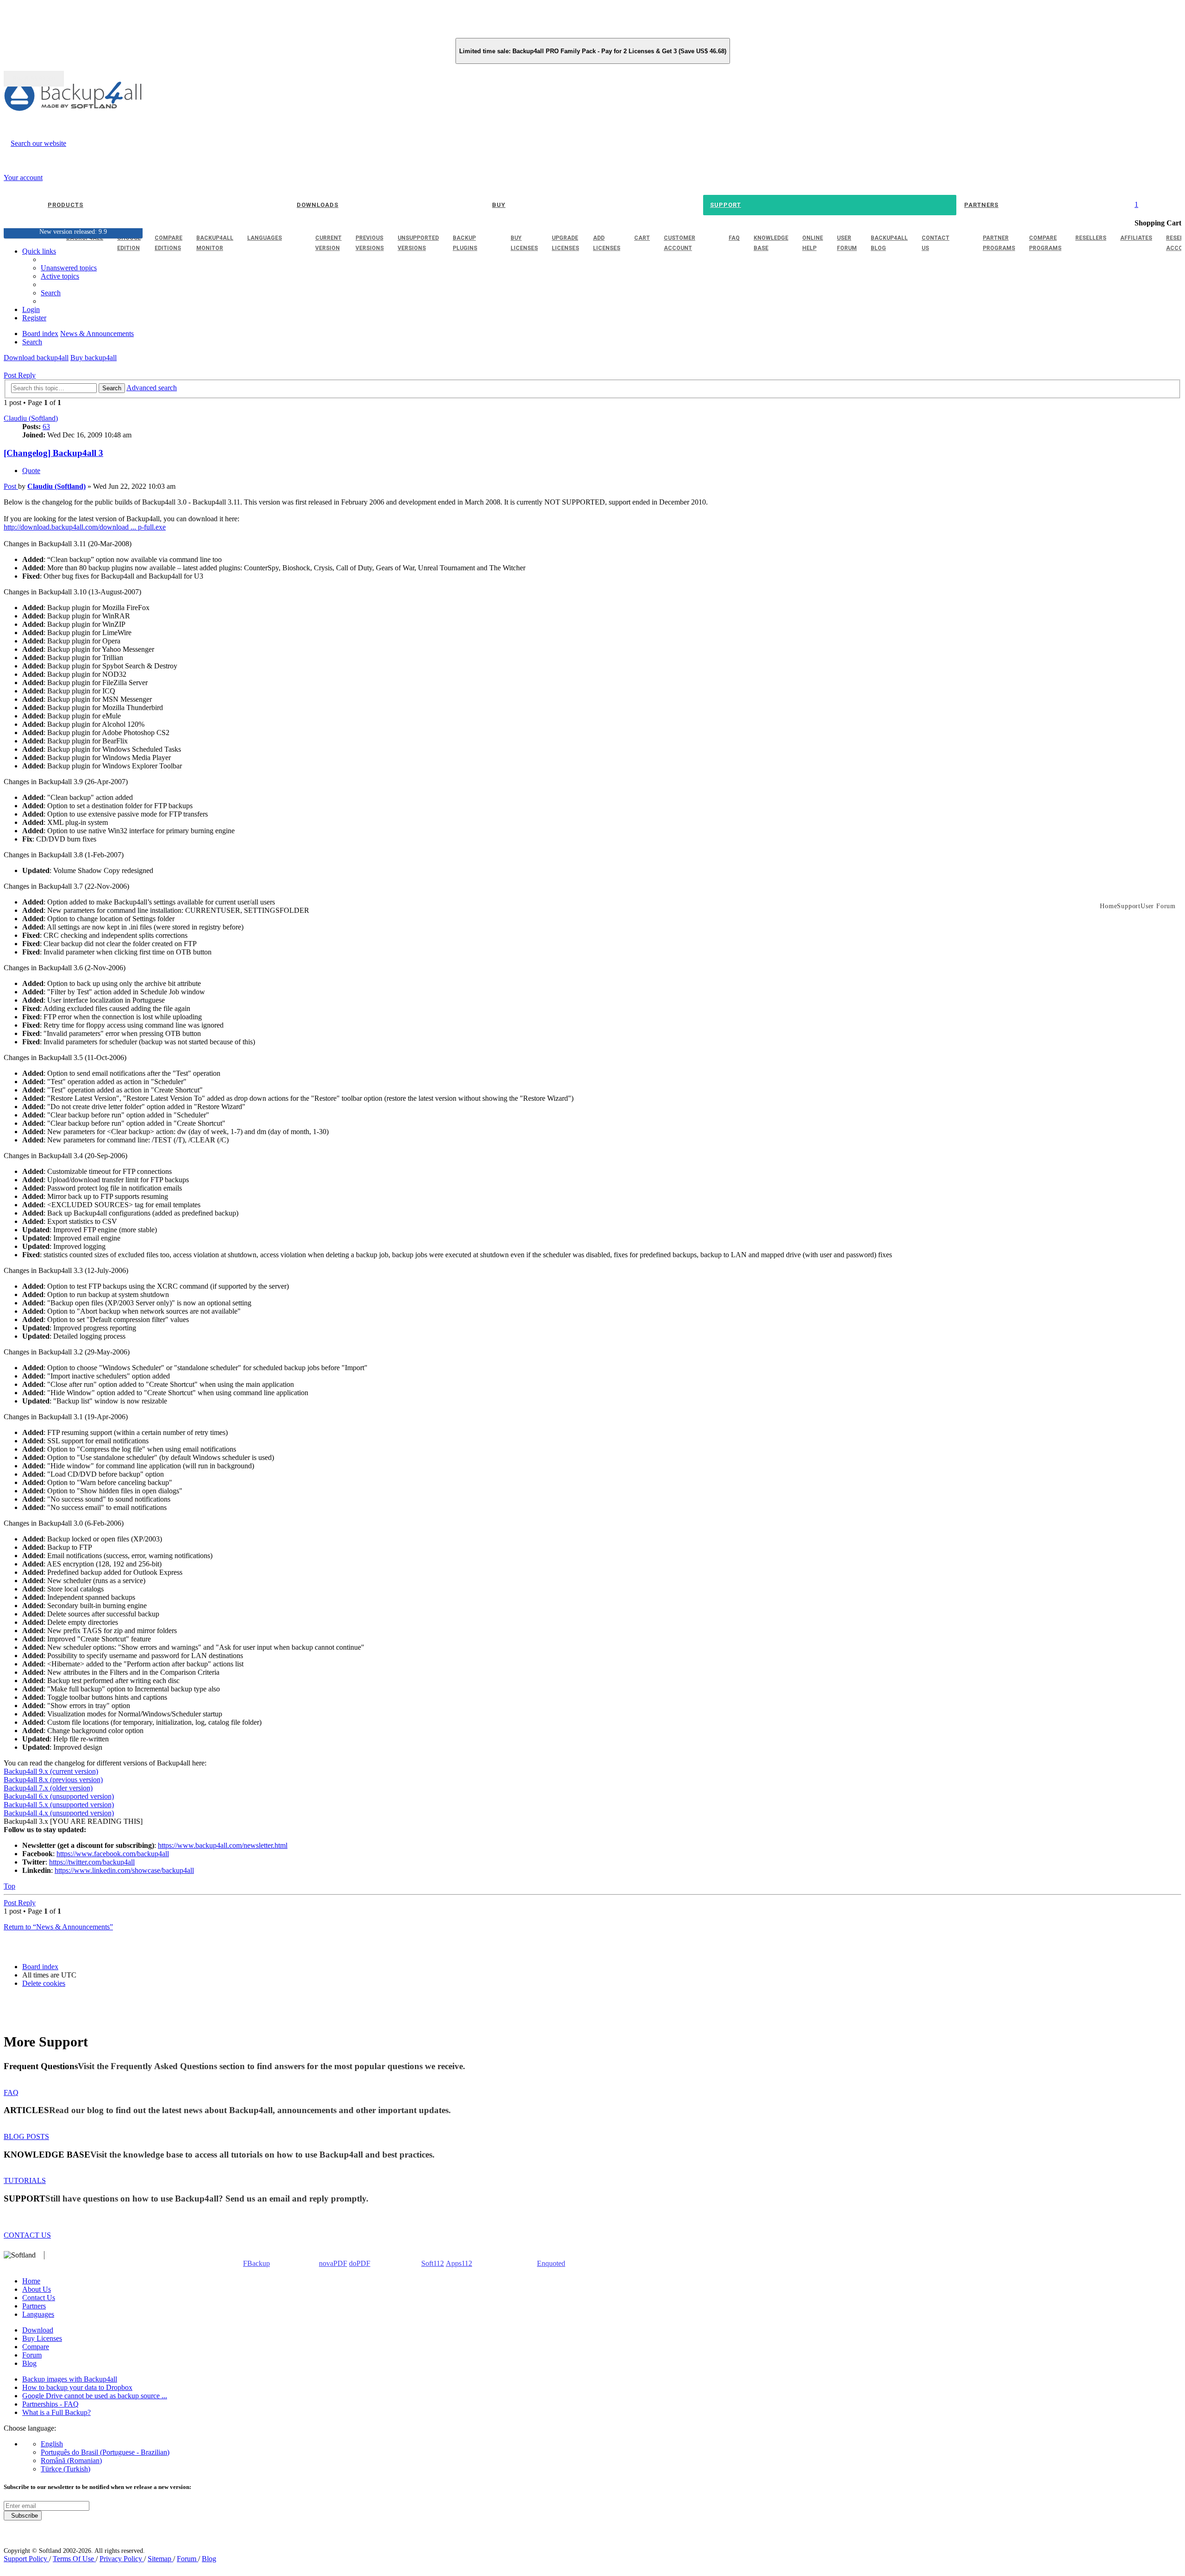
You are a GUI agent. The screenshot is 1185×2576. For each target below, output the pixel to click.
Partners (34, 2306)
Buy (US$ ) (34, 79)
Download (38, 2330)
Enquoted (551, 2263)
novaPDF (333, 2263)
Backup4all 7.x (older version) (48, 1788)
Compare (36, 2347)
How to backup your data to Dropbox (77, 2387)
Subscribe (23, 2516)
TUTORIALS (25, 2180)
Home (31, 2281)
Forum (32, 2355)
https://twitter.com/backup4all (92, 1862)
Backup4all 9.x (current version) (51, 1771)
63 (46, 427)
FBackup (256, 2263)
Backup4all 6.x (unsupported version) (59, 1796)
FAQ (11, 2093)
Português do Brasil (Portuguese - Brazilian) (105, 2452)
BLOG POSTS (26, 2136)
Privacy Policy (122, 2559)
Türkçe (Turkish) (65, 2469)
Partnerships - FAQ (50, 2404)
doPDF (360, 2263)
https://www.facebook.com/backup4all (113, 1854)
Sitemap (160, 2559)
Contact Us (39, 2298)
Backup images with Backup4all (70, 2379)
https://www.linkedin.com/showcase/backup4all (124, 1870)
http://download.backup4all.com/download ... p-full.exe (85, 527)
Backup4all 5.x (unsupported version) (59, 1805)
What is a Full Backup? (56, 2412)
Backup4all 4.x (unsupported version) (59, 1813)
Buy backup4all (94, 358)
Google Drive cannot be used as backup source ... (95, 2396)
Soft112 (433, 2263)
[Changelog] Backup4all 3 (53, 453)
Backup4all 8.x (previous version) (53, 1780)
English (52, 2444)
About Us (37, 2289)
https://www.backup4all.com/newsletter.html (223, 1845)
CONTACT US (27, 2235)
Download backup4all (36, 358)
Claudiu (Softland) (31, 418)
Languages (38, 2314)
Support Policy (26, 2559)
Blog (29, 2363)
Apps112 (459, 2263)
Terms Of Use (74, 2559)
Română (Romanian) (71, 2461)
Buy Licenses (42, 2338)
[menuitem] (60, 276)
